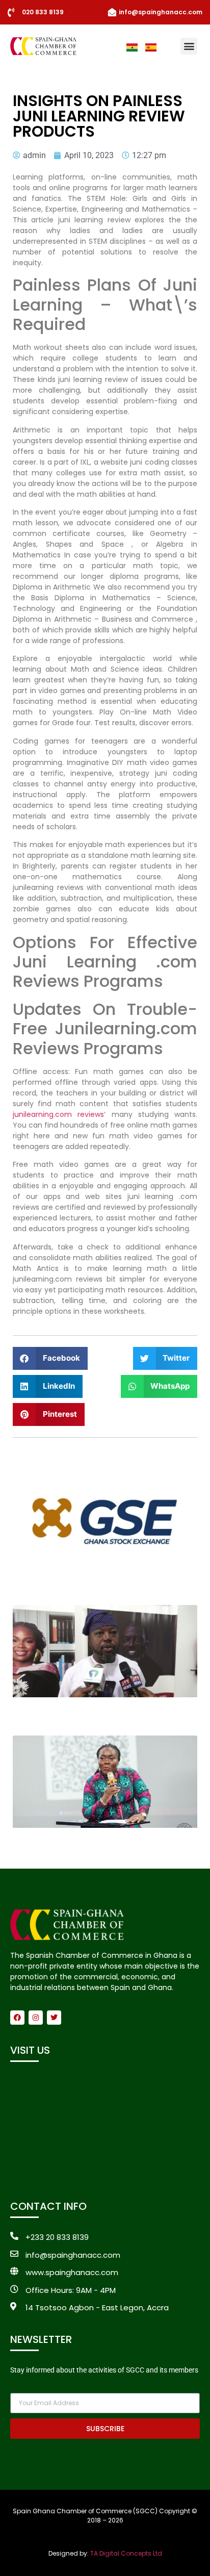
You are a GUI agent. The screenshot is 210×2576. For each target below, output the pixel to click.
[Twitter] (54, 2018)
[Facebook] (17, 2018)
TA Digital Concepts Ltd (126, 2553)
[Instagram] (36, 2018)
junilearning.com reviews (58, 1114)
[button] (189, 46)
